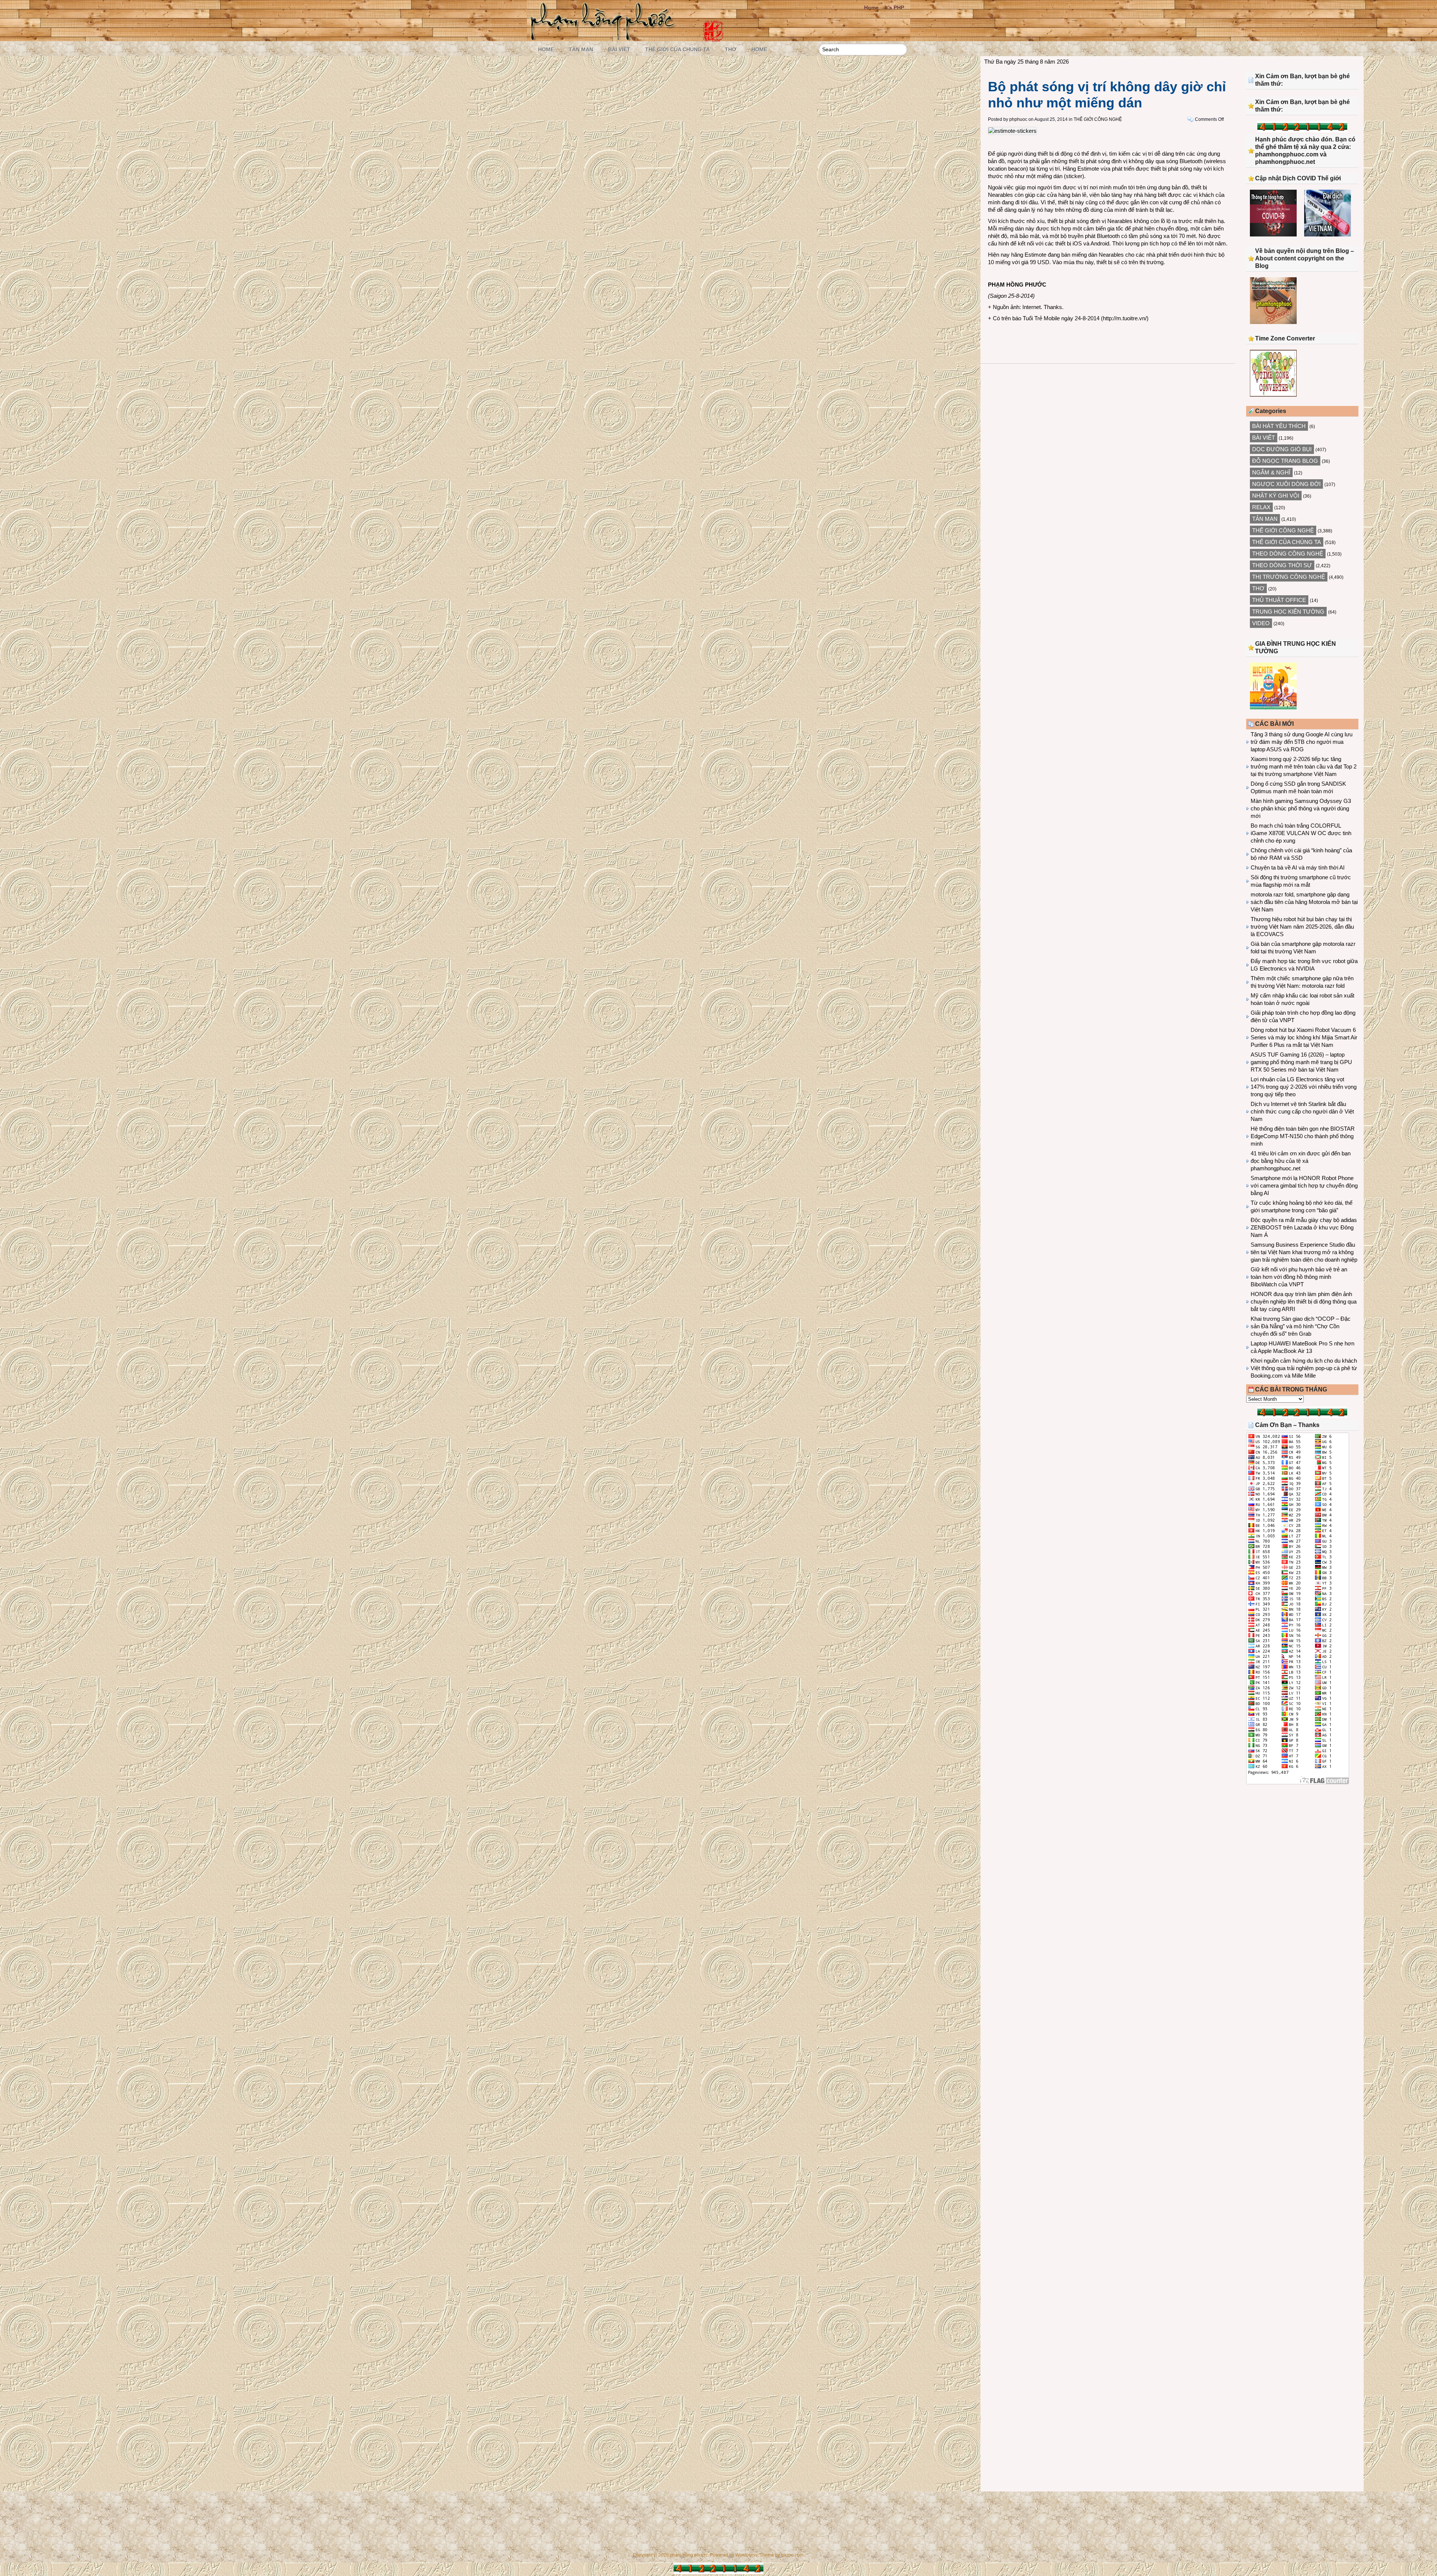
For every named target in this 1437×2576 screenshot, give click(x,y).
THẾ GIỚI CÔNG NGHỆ (1098, 119)
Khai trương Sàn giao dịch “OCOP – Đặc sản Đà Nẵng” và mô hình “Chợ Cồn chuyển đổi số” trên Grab (1301, 1326)
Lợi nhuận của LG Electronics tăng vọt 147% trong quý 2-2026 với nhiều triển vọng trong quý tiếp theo (1304, 1087)
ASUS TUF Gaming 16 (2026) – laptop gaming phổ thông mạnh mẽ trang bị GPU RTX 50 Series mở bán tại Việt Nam (1301, 1062)
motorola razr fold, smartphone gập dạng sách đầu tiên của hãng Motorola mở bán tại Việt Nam (1304, 902)
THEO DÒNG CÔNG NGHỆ (1288, 554)
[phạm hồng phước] (605, 38)
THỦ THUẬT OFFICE (1279, 600)
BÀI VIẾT (619, 49)
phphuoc (1018, 119)
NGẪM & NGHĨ (1271, 472)
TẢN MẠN (581, 49)
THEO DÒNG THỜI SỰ (1282, 565)
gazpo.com (792, 2555)
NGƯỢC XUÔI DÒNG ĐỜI (1286, 484)
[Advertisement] (1302, 1852)
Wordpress (746, 2555)
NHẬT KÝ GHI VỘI (1276, 496)
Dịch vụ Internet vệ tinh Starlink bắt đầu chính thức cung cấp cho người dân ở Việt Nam (1302, 1111)
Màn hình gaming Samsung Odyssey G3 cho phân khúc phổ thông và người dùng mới (1301, 808)
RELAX (1261, 507)
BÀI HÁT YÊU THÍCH (1279, 426)
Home (871, 7)
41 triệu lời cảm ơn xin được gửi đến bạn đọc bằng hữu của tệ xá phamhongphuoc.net (1301, 1161)
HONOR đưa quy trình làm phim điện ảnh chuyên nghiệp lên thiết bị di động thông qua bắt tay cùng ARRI (1304, 1301)
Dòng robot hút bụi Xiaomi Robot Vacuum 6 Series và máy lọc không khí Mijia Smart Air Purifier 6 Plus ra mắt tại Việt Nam (1304, 1037)
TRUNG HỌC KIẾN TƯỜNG (1288, 612)
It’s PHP (894, 7)
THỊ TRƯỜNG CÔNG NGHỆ (1289, 577)
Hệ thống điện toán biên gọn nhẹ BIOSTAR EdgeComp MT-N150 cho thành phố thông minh (1303, 1136)
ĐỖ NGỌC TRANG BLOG (1285, 461)
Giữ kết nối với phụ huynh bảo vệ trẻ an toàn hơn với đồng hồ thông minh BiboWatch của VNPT (1299, 1277)
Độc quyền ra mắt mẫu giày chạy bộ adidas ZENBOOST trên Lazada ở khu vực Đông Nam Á (1304, 1227)
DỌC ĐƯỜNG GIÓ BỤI (1282, 449)
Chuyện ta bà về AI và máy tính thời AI (1298, 867)
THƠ (731, 49)
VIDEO (1261, 623)
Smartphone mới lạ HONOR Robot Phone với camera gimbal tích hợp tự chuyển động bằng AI (1304, 1185)
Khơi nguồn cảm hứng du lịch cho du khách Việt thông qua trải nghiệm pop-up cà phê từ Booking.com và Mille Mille (1304, 1368)
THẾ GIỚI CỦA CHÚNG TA (678, 49)
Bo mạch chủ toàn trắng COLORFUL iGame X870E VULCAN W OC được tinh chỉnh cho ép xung (1301, 833)
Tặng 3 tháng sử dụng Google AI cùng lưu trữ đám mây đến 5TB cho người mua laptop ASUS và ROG (1302, 742)
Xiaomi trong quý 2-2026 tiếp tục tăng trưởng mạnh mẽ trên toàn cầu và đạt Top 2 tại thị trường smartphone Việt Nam (1304, 766)
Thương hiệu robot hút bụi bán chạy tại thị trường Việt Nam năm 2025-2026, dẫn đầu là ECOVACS (1302, 927)
